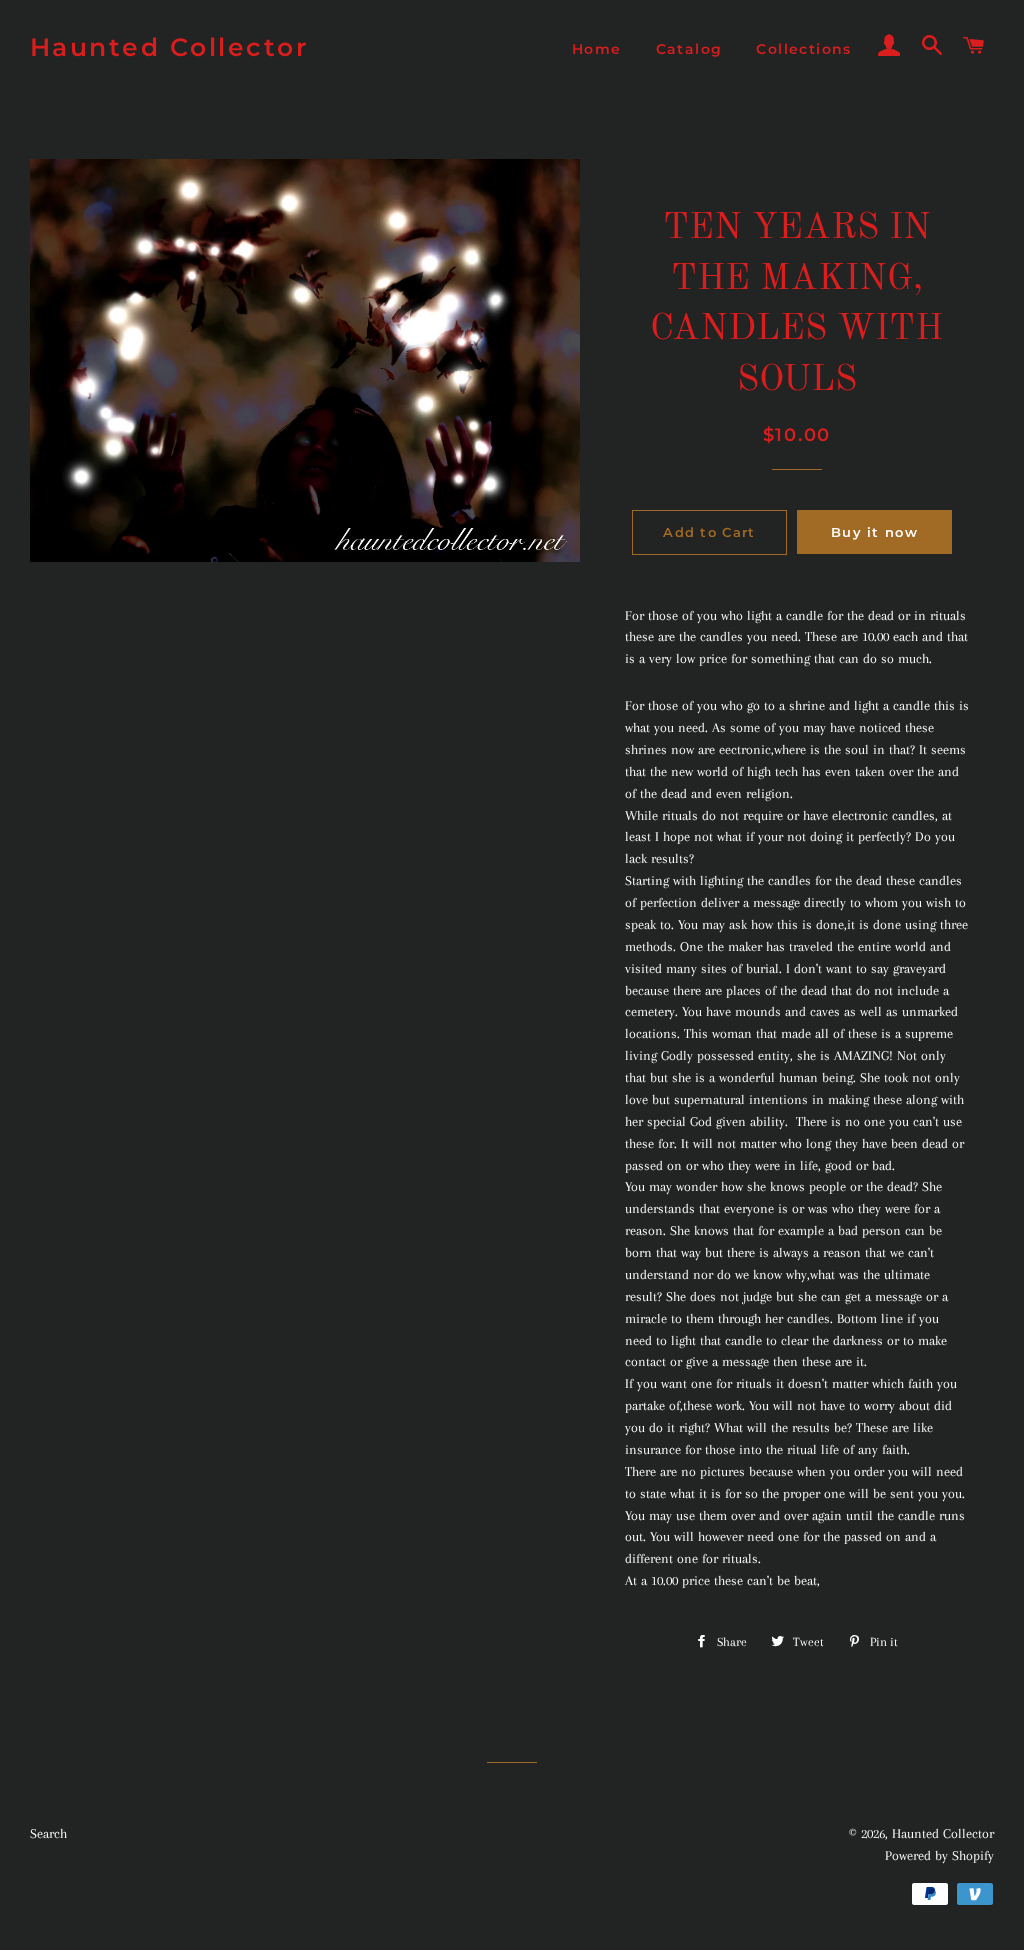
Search (48, 1833)
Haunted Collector (170, 47)
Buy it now (874, 532)
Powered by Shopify (939, 1855)
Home (597, 49)
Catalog (689, 49)
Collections (803, 49)
